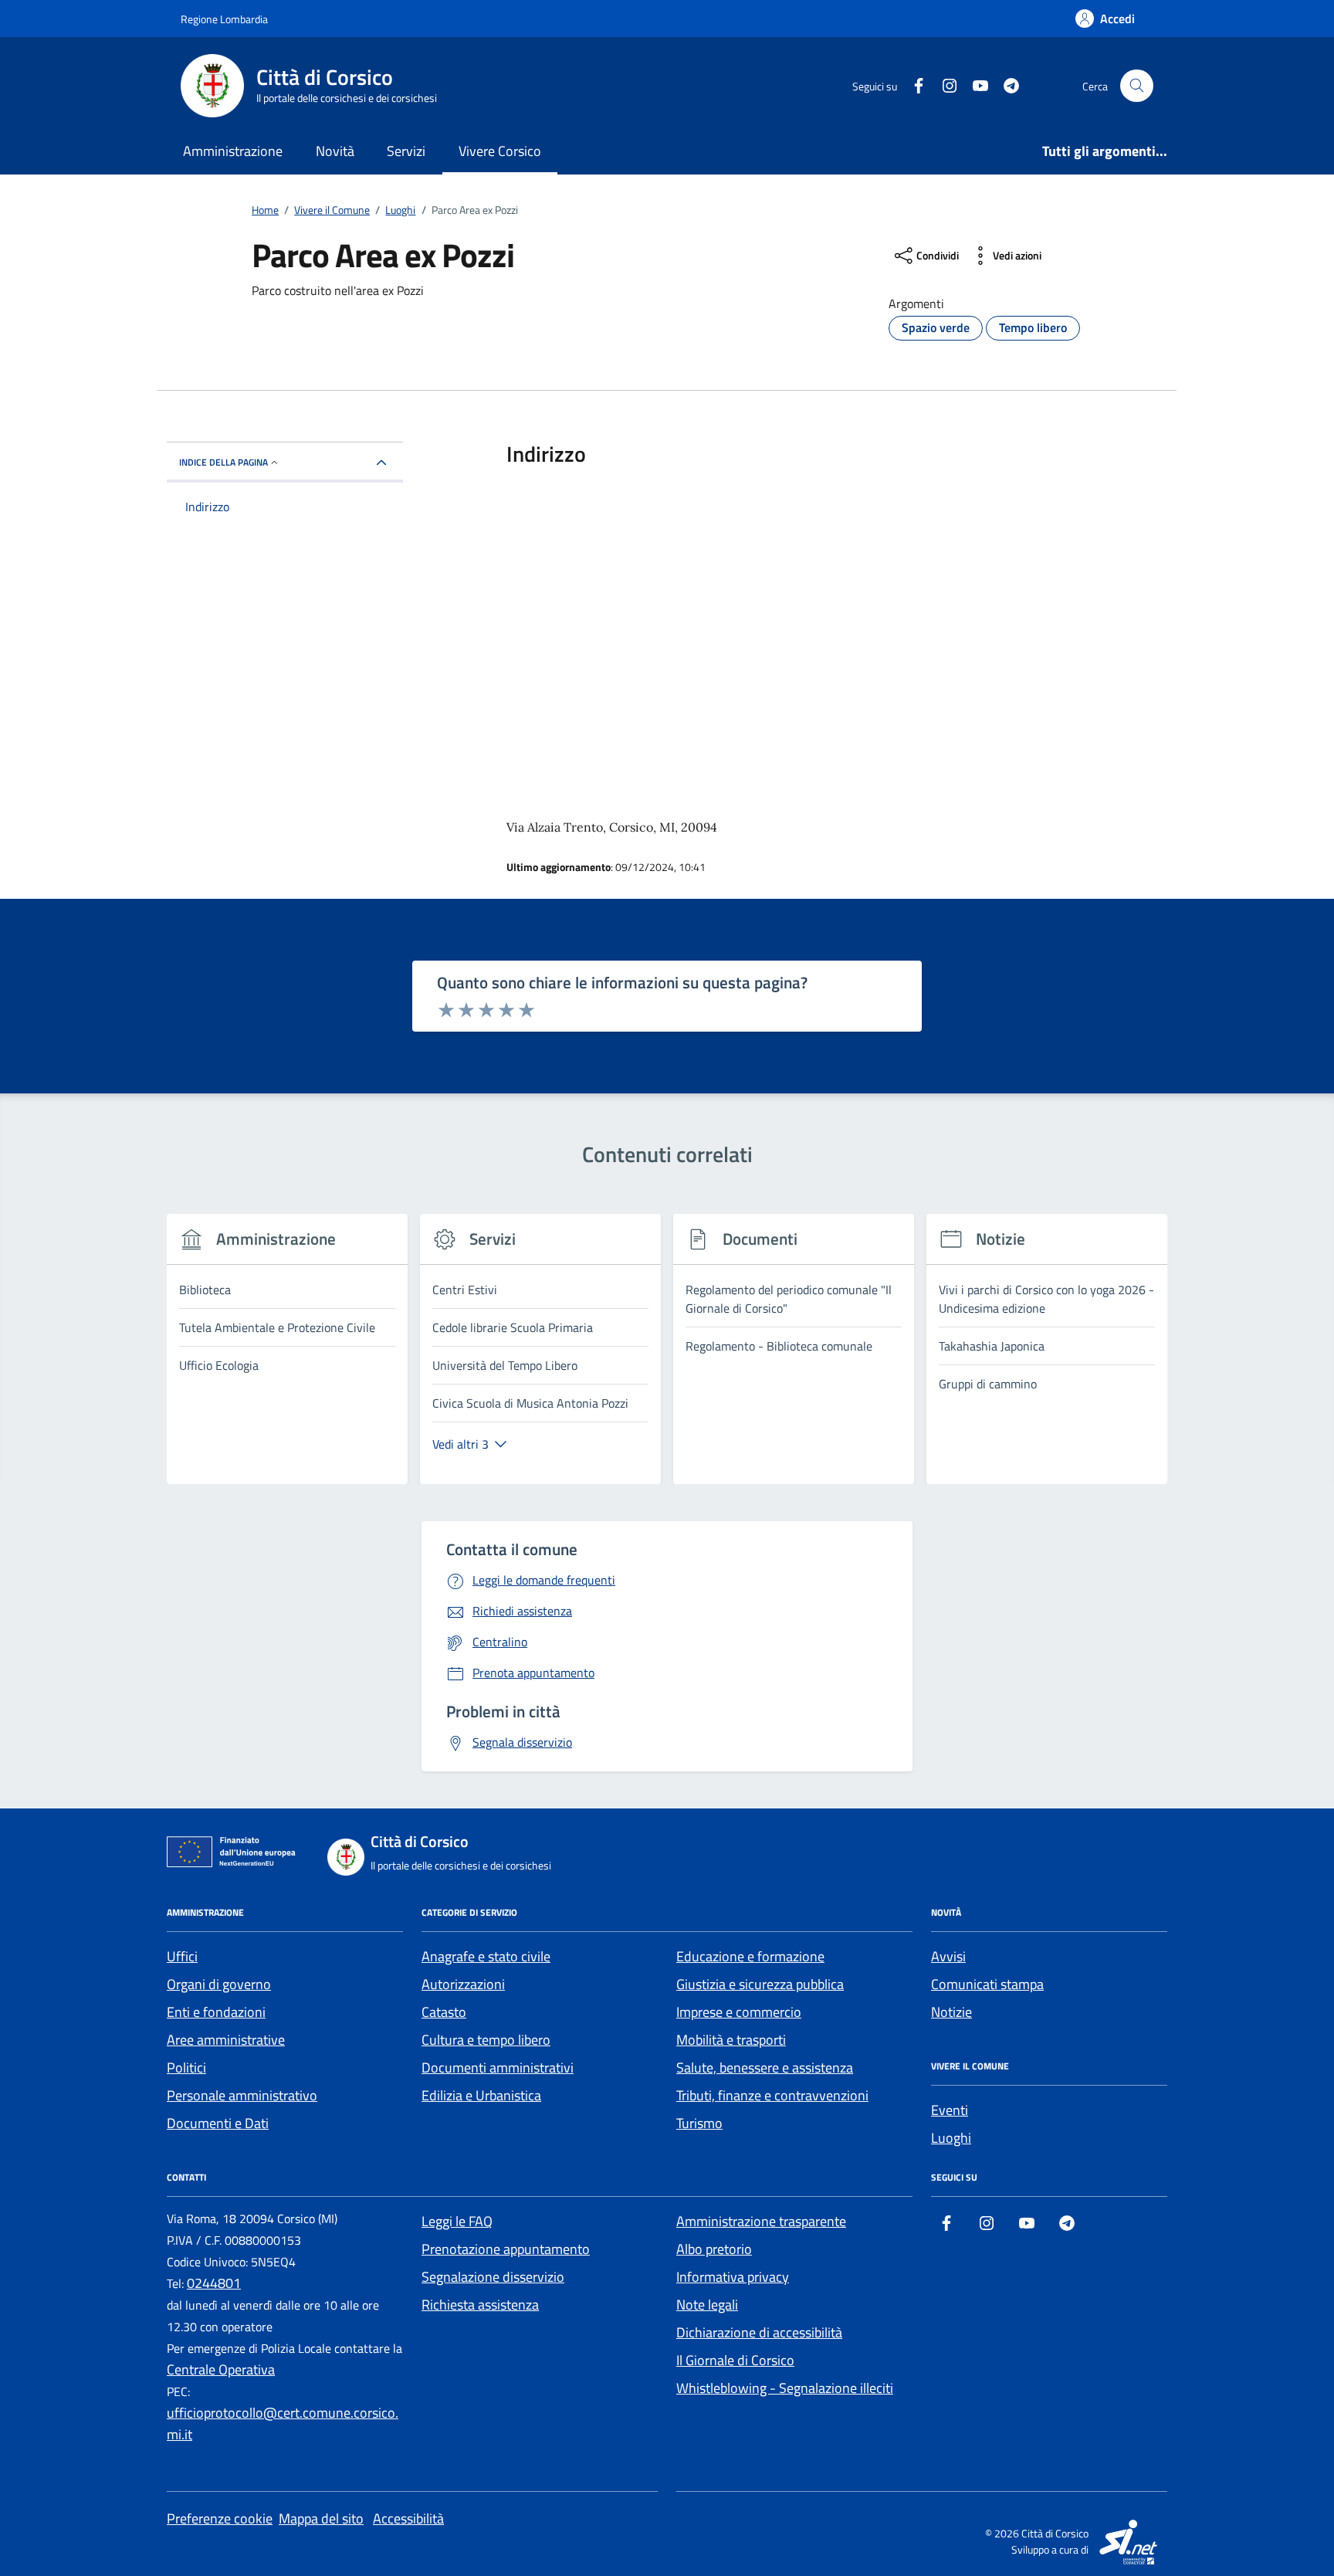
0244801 (214, 2283)
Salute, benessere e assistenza (765, 2068)
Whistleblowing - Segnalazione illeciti (785, 2388)
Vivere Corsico (500, 151)
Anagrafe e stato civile (486, 1956)
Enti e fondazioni (216, 2012)
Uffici (182, 1956)
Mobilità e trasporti (731, 2040)
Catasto (444, 2012)
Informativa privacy (733, 2277)
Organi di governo (219, 1984)
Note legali (707, 2305)
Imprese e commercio (739, 2012)
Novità (335, 151)
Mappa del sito (321, 2518)
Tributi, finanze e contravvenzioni (772, 2095)
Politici (186, 2068)
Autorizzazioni (463, 1984)
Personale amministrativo (242, 2095)
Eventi (950, 2110)
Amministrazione (233, 151)
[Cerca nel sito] (1137, 86)
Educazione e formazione (750, 1956)
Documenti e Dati (218, 2123)
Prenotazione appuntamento (506, 2249)
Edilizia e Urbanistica (481, 2095)
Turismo (699, 2123)
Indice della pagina (223, 462)
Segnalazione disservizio (493, 2277)
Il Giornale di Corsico (735, 2360)
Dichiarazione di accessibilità (759, 2332)
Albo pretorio (714, 2249)
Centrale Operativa (221, 2369)
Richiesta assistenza (480, 2305)
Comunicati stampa (987, 1984)
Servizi (406, 151)
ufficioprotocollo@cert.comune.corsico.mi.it (283, 2423)
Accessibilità (408, 2518)
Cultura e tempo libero (486, 2040)
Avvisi (948, 1956)
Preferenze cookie (220, 2518)
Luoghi (951, 2138)
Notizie (951, 2012)
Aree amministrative (226, 2040)
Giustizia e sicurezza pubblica (760, 1984)
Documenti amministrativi (498, 2068)
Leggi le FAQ (457, 2221)
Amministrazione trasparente (761, 2221)
